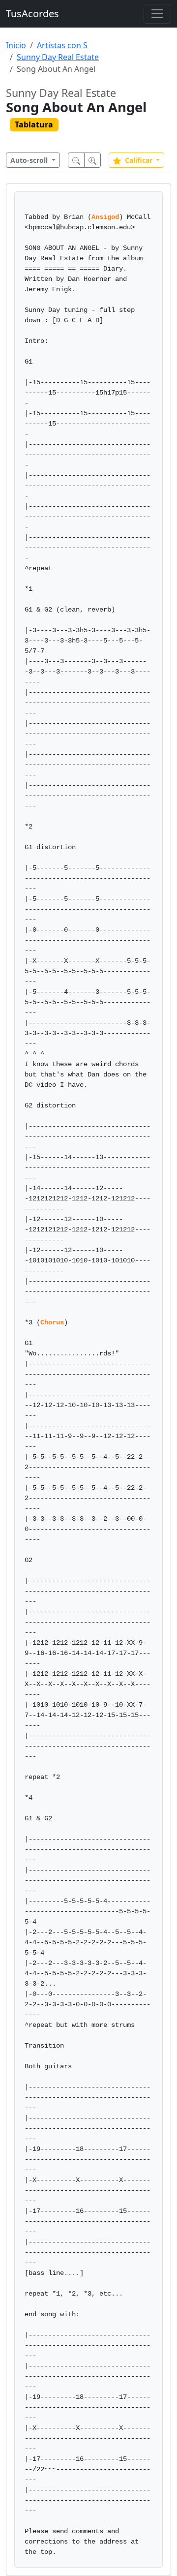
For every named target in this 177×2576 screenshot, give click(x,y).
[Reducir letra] (76, 160)
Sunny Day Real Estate (58, 57)
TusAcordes (32, 14)
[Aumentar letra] (92, 160)
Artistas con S (62, 45)
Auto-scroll (30, 160)
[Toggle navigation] (157, 14)
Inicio (16, 45)
